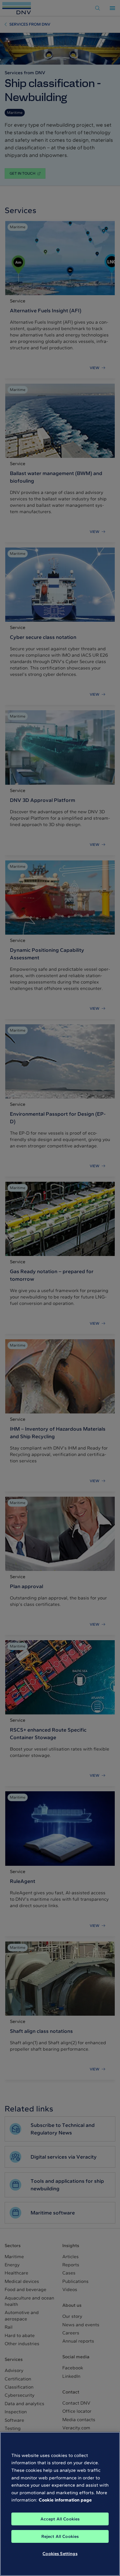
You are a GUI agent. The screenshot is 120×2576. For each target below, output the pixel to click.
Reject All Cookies (60, 2536)
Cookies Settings (60, 2554)
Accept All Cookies (60, 2519)
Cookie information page (65, 2500)
